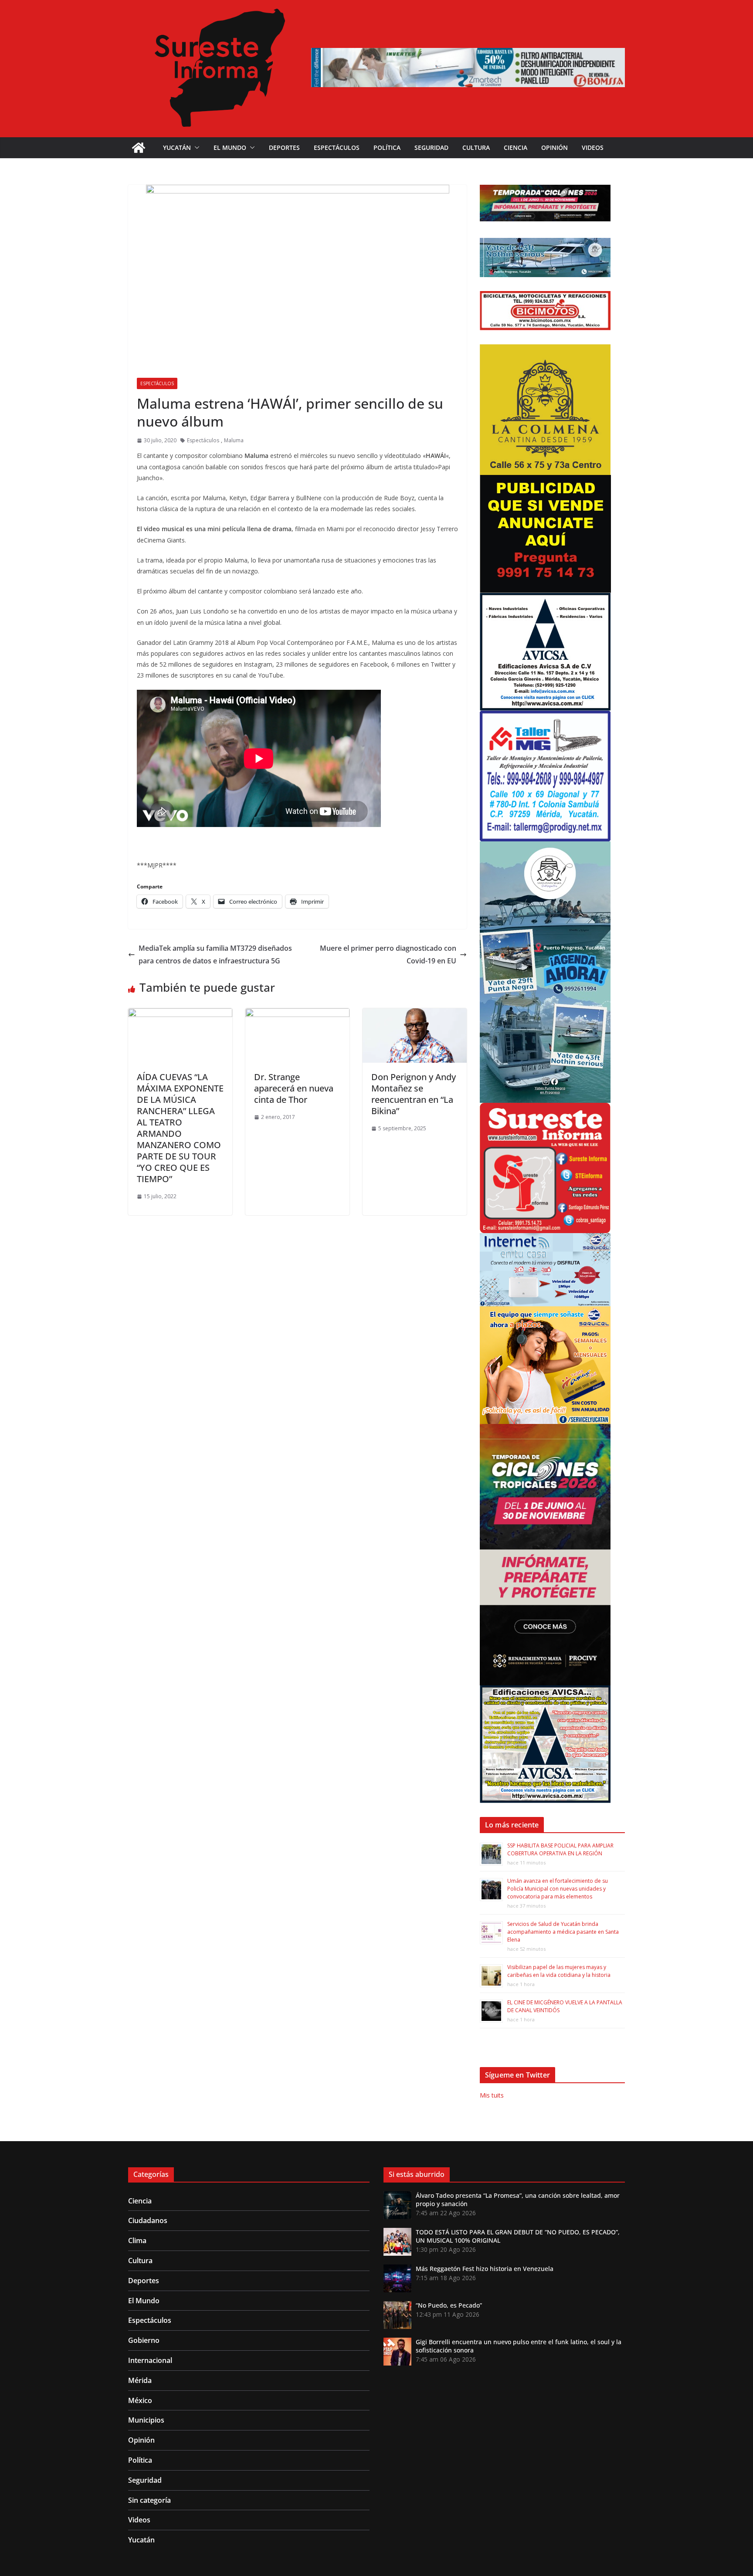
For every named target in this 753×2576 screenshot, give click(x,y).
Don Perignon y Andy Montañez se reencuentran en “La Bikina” (414, 1094)
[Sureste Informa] (139, 148)
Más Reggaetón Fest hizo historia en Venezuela (485, 2269)
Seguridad (431, 147)
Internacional (150, 2360)
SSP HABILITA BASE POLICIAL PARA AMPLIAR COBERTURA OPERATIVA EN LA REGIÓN (560, 1849)
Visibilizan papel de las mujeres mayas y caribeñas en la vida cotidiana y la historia (559, 1971)
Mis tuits (492, 2095)
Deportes (284, 147)
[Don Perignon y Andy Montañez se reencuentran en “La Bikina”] (415, 1014)
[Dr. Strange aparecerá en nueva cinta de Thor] (297, 1014)
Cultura (476, 147)
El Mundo (230, 147)
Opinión (555, 147)
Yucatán (177, 147)
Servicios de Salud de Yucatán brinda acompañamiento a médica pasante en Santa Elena (563, 1932)
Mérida (140, 2380)
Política (387, 147)
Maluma (234, 440)
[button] (195, 148)
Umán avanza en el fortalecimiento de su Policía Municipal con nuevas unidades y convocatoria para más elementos (558, 1889)
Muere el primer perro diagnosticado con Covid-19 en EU (388, 954)
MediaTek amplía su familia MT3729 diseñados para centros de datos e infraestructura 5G (215, 954)
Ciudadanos (148, 2220)
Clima (137, 2240)
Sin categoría (149, 2500)
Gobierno (144, 2340)
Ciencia (516, 147)
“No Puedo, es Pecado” (449, 2305)
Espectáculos (337, 147)
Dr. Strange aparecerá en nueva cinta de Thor (294, 1088)
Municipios (146, 2420)
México (140, 2400)
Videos (593, 147)
